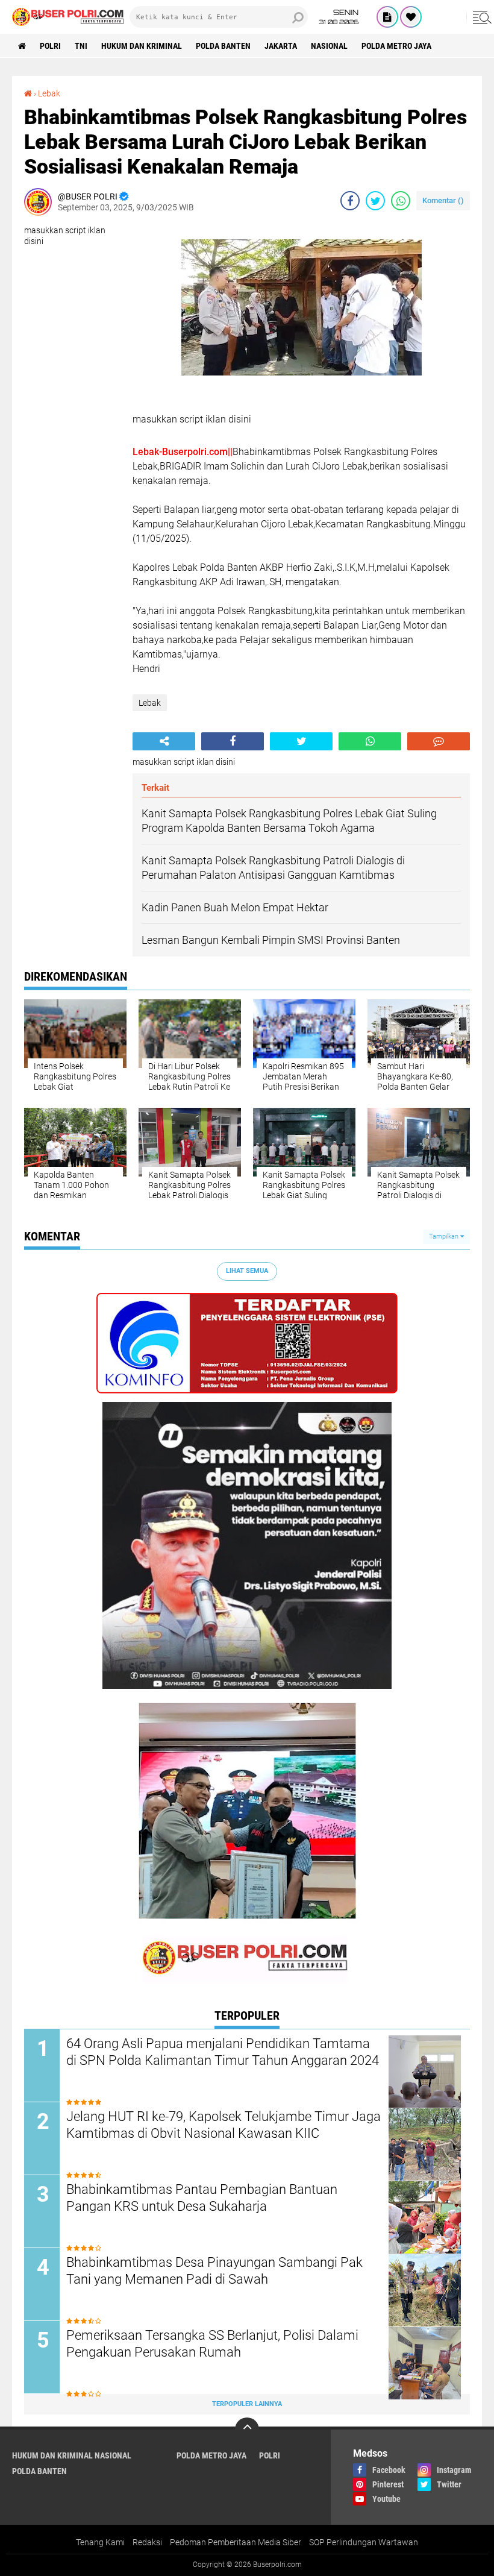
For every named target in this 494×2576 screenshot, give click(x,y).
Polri (50, 46)
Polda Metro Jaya (396, 46)
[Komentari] (439, 741)
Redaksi (147, 2542)
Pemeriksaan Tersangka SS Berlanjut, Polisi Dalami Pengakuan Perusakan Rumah (212, 2344)
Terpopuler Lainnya (247, 2404)
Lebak (49, 93)
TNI (81, 46)
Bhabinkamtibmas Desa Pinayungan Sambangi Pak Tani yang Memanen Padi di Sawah (214, 2271)
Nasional (329, 46)
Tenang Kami (100, 2542)
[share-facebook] (350, 201)
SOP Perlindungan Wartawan (364, 2542)
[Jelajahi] (480, 17)
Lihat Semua (247, 1271)
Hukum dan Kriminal (142, 46)
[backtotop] (247, 2430)
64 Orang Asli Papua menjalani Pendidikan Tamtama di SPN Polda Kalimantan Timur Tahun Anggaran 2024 (223, 2052)
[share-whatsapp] (401, 201)
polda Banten (223, 46)
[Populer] (411, 17)
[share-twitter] (375, 201)
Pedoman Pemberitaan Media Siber (236, 2542)
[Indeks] (387, 17)
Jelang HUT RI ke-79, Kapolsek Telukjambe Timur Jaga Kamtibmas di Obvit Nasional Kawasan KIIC (224, 2125)
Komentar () (443, 200)
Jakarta (281, 46)
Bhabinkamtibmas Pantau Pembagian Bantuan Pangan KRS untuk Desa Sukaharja (202, 2198)
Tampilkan (445, 1236)
